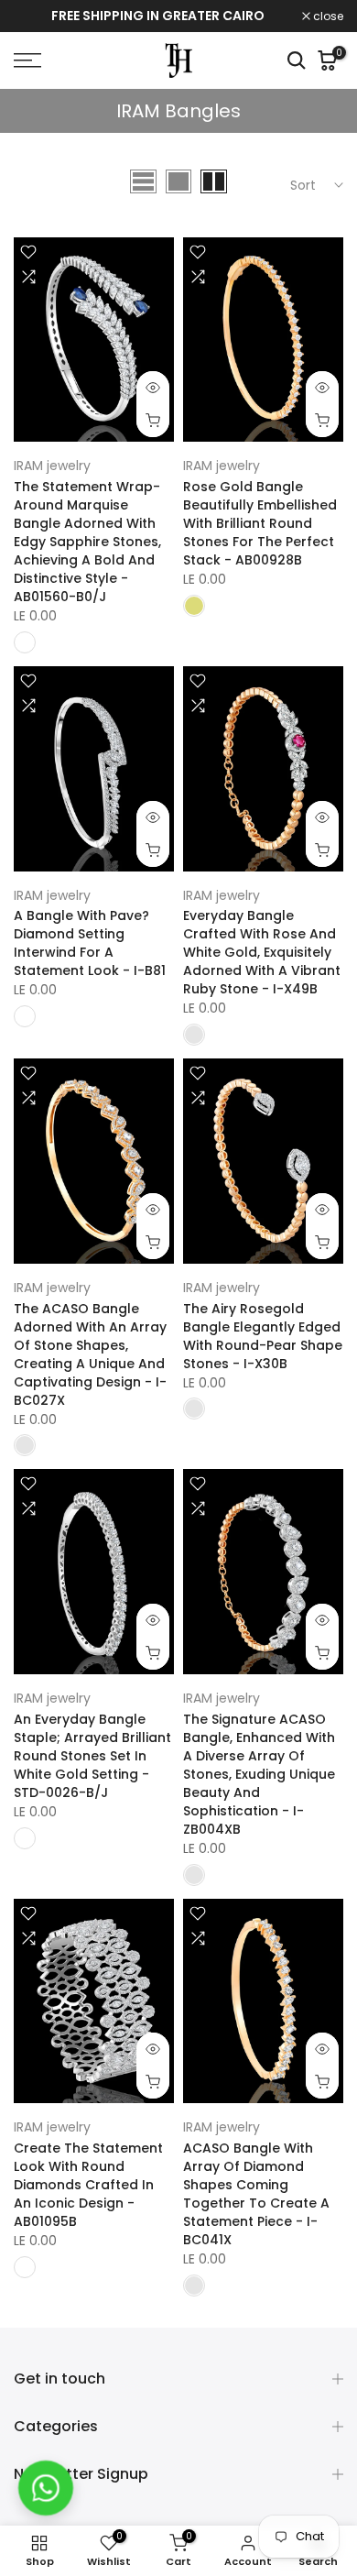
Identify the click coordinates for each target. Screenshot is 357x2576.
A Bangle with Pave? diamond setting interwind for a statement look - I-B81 (90, 943)
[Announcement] (158, 16)
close (327, 16)
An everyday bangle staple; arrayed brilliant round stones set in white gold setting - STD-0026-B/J (92, 1756)
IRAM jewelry (52, 466)
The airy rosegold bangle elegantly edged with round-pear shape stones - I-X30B (263, 1336)
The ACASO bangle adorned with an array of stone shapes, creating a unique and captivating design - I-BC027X (90, 1354)
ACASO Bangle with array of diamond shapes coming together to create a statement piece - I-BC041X (256, 2194)
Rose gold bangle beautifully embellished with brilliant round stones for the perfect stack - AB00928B (260, 523)
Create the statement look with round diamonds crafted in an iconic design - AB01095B (88, 2185)
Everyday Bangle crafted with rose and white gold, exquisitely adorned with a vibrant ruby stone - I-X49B (262, 952)
